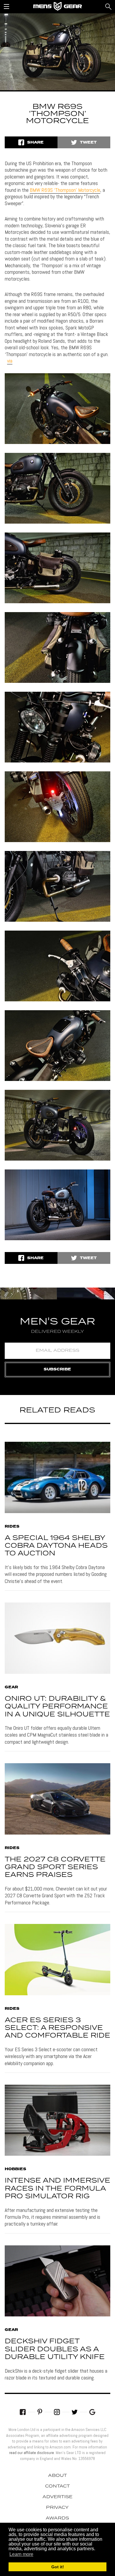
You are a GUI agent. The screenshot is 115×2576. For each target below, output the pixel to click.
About (57, 2476)
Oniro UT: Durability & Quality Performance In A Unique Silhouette (57, 1707)
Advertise (57, 2497)
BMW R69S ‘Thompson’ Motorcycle (65, 190)
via (10, 361)
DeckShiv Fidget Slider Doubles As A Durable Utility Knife (55, 2349)
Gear (11, 1687)
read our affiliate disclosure (32, 2453)
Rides (12, 1527)
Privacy (57, 2508)
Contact (57, 2486)
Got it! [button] (58, 2567)
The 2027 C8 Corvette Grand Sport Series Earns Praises (55, 1867)
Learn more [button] (21, 2554)
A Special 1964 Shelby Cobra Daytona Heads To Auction (56, 1546)
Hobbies (15, 2169)
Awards (57, 2518)
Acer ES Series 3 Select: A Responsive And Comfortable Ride (57, 2028)
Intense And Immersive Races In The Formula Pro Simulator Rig (57, 2189)
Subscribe (57, 1369)
